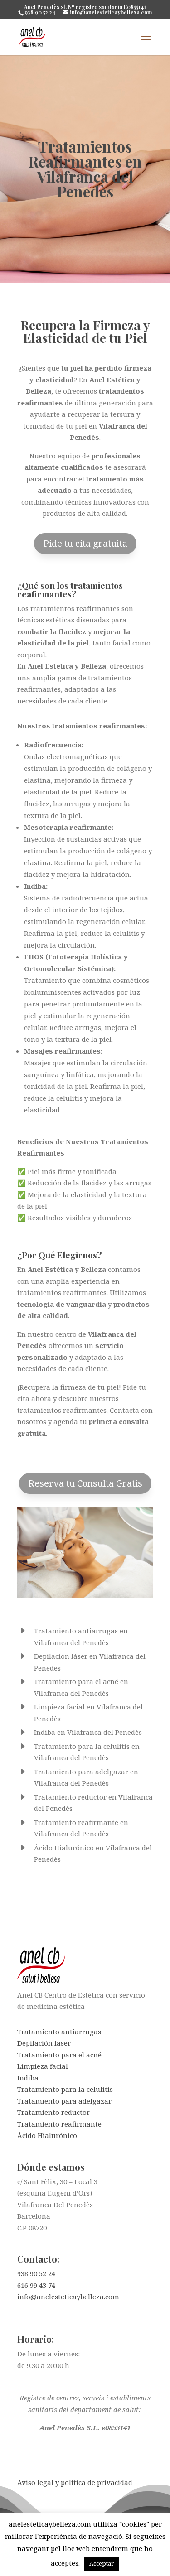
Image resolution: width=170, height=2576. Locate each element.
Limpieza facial (43, 2066)
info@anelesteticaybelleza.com (68, 2297)
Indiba (28, 2078)
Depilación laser (44, 2043)
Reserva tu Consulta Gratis (85, 1483)
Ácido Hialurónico (47, 2135)
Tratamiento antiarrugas (59, 2032)
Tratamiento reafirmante (59, 2124)
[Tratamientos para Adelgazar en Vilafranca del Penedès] (85, 1595)
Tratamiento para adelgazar (64, 2101)
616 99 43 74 (36, 2285)
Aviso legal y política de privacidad (75, 2482)
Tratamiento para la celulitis (65, 2089)
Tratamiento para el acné (59, 2055)
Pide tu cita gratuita (85, 543)
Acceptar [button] (102, 2563)
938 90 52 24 (36, 2273)
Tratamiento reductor (53, 2112)
